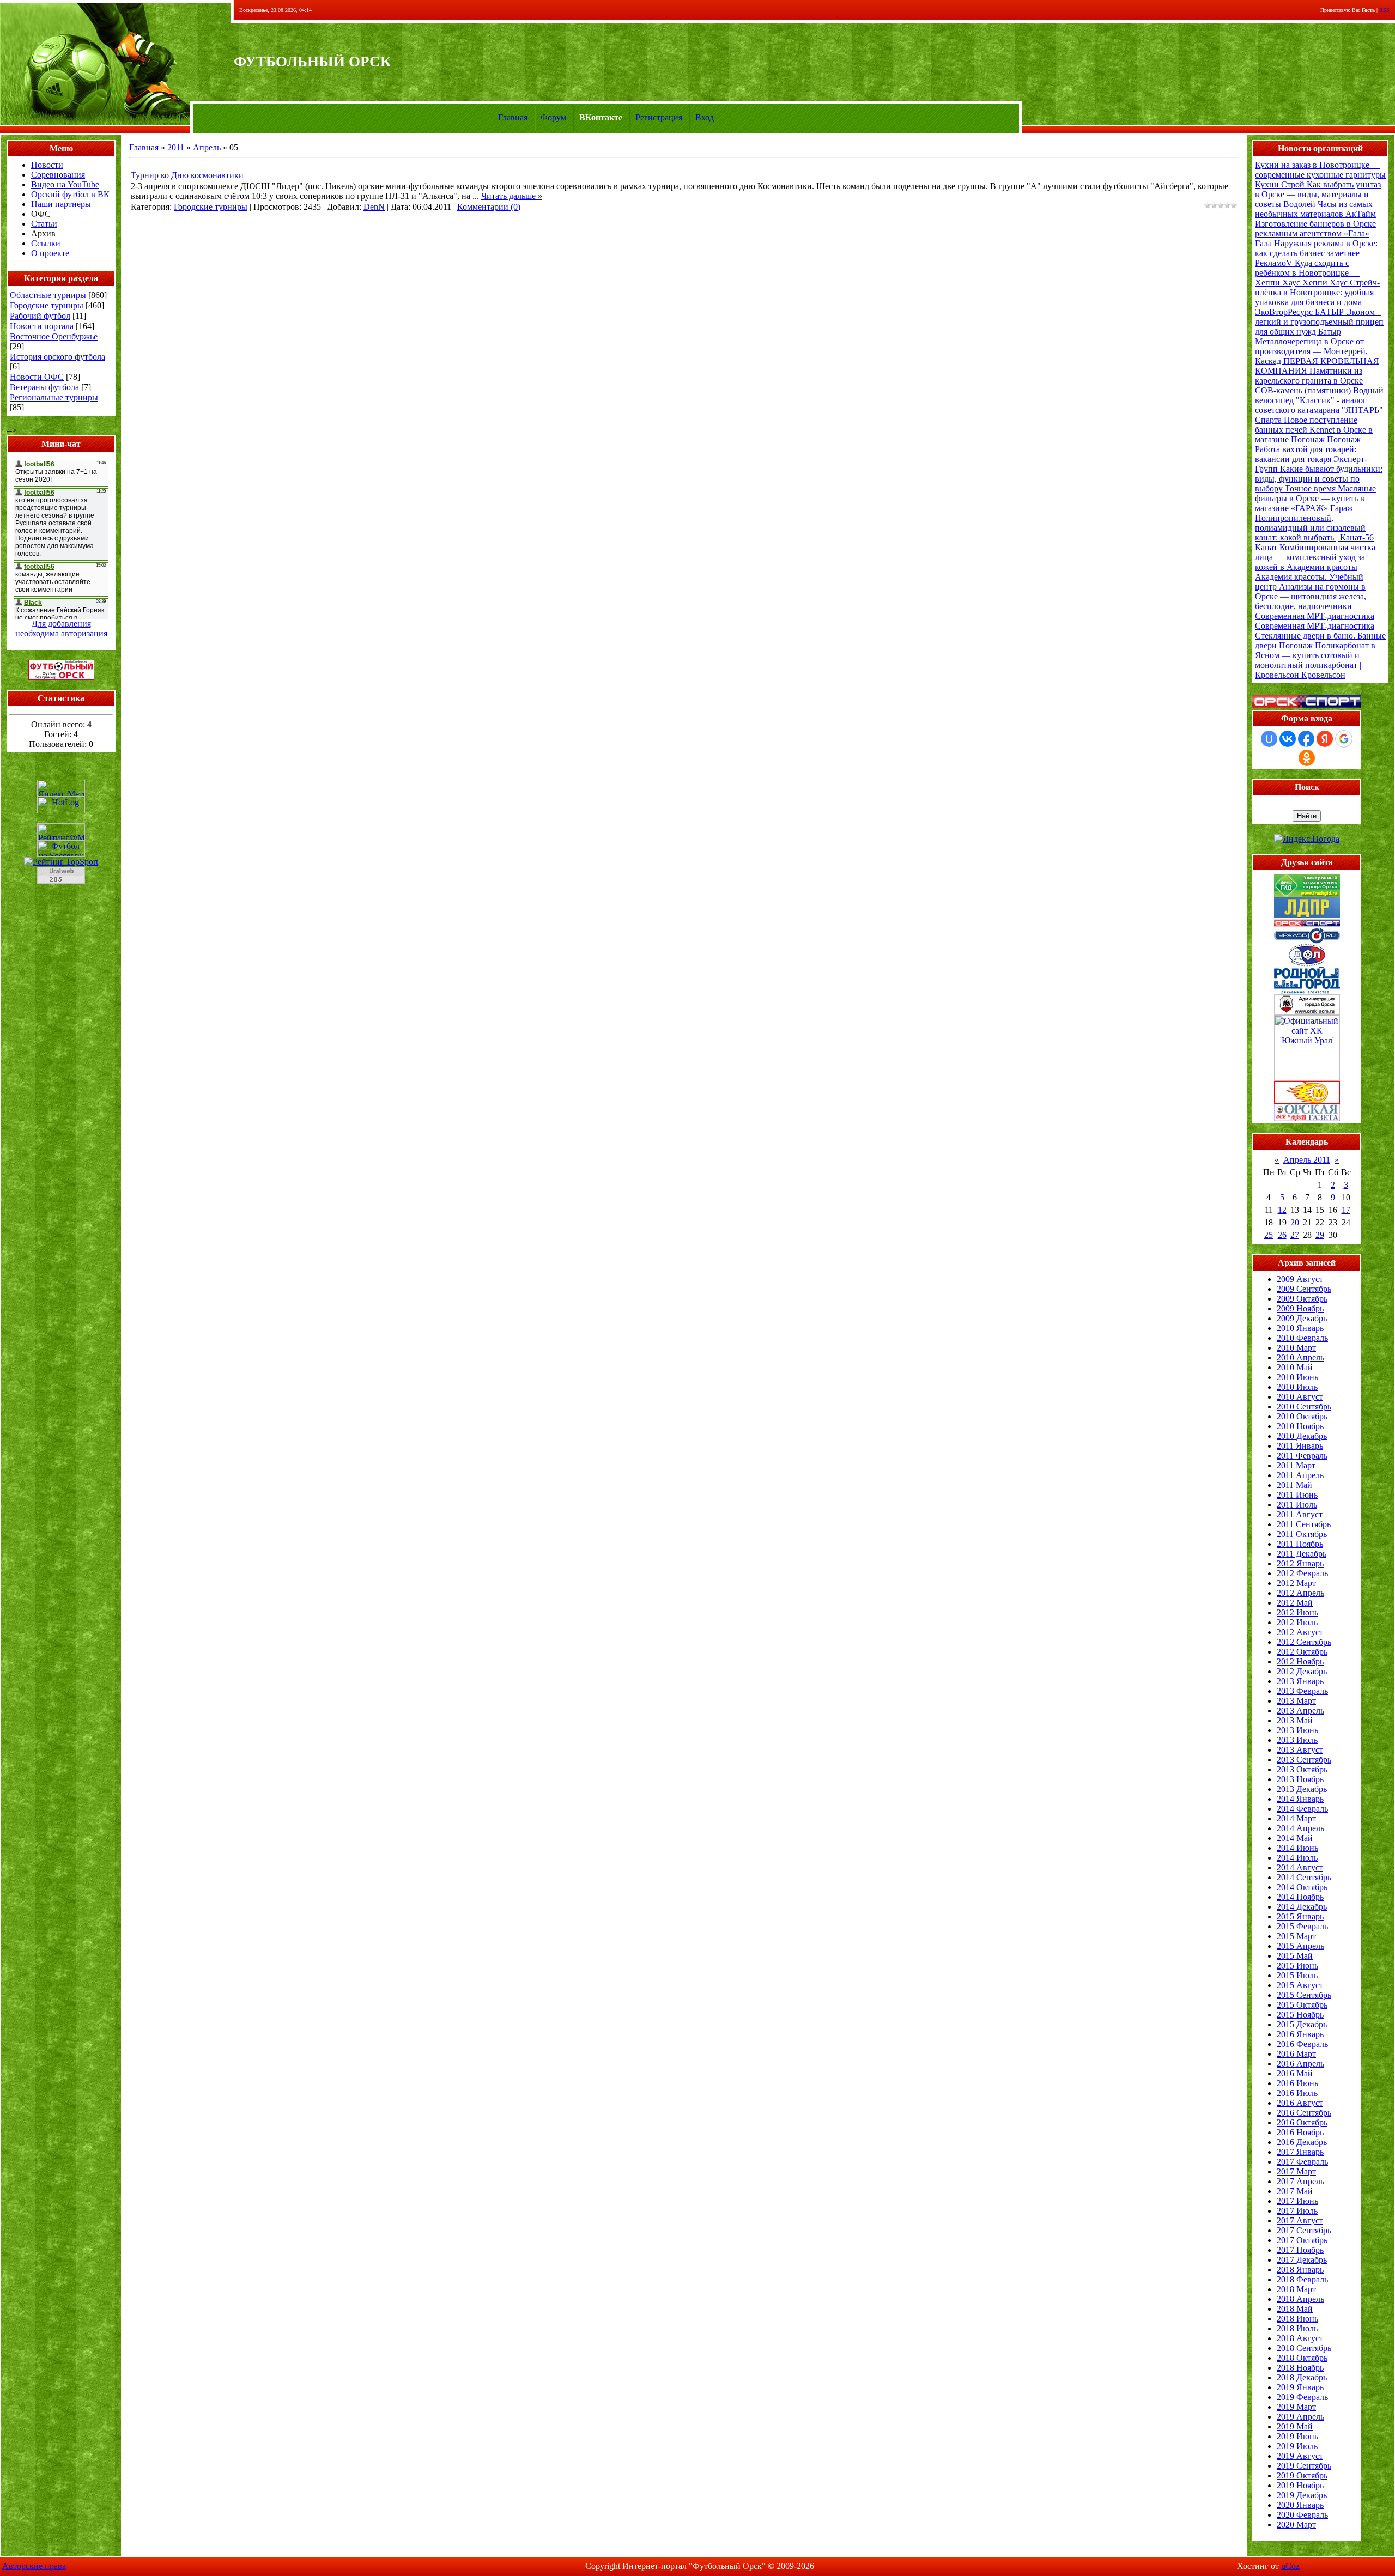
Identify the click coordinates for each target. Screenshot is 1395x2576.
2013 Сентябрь (1304, 1760)
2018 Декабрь (1302, 2377)
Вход (705, 117)
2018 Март (1296, 2289)
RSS (1384, 10)
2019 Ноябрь (1300, 2485)
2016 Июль (1297, 2093)
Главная (513, 117)
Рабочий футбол (40, 316)
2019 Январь (1300, 2387)
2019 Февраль (1302, 2397)
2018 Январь (1300, 2270)
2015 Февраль (1302, 1926)
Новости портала (42, 326)
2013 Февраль (1302, 1691)
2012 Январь (1300, 1563)
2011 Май (1294, 1485)
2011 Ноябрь (1300, 1544)
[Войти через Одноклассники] (1307, 758)
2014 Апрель (1300, 1828)
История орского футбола (57, 357)
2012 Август (1300, 1632)
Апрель (207, 147)
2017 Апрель (1300, 2181)
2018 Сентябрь (1304, 2348)
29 (1320, 1235)
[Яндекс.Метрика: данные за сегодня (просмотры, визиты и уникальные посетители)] (61, 788)
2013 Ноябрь (1300, 1779)
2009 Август (1300, 1279)
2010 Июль (1297, 1387)
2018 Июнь (1297, 2319)
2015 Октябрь (1302, 2005)
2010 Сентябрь (1304, 1407)
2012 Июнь (1297, 1612)
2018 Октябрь (1302, 2358)
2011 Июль (1297, 1505)
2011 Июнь (1297, 1495)
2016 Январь (1300, 2034)
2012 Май (1295, 1603)
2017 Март (1296, 2171)
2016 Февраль (1302, 2044)
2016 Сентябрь (1304, 2113)
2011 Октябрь (1302, 1534)
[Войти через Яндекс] (1325, 739)
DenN (374, 207)
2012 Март (1296, 1583)
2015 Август (1300, 1985)
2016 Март (1296, 2054)
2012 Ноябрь (1300, 1661)
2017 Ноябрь (1300, 2250)
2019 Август (1300, 2456)
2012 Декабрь (1302, 1671)
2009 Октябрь (1302, 1299)
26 (1282, 1235)
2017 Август (1300, 2220)
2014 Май (1295, 1838)
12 (1282, 1210)
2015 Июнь (1297, 1966)
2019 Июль (1297, 2446)
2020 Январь (1300, 2505)
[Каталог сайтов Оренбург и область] (61, 887)
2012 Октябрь (1302, 1652)
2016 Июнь (1297, 2083)
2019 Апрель (1300, 2417)
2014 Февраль (1302, 1809)
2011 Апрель (1300, 1475)
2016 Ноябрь (1300, 2132)
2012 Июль (1297, 1622)
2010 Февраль (1302, 1338)
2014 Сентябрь (1304, 1877)
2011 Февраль (1302, 1456)
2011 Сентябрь (1304, 1524)
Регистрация (659, 117)
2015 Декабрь (1302, 2024)
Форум (553, 117)
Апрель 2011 (1307, 1160)
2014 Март (1296, 1818)
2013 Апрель (1300, 1711)
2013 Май (1295, 1720)
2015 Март (1296, 1936)
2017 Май (1295, 2191)
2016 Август (1300, 2103)
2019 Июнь (1297, 2436)
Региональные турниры (54, 397)
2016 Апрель (1300, 2064)
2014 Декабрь (1302, 1907)
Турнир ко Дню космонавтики (187, 175)
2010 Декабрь (1302, 1436)
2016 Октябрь (1302, 2122)
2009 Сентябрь (1304, 1289)
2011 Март (1296, 1465)
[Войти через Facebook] (1306, 739)
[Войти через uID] (1269, 739)
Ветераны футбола (44, 387)
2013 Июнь (1297, 1730)
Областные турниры (48, 295)
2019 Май (1295, 2426)
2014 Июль (1297, 1858)
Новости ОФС (37, 377)
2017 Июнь (1297, 2201)
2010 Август (1300, 1397)
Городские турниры (47, 305)
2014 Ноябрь (1300, 1897)
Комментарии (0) (489, 207)
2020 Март (1296, 2525)
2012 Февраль (1302, 1573)
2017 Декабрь (1302, 2260)
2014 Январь (1300, 1799)
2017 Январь (1300, 2152)
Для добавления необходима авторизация (61, 628)
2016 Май (1295, 2073)
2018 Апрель (1300, 2299)
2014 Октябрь (1302, 1887)
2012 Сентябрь (1304, 1642)
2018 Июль (1297, 2328)
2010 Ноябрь (1300, 1426)
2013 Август (1300, 1750)
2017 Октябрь (1302, 2240)
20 (1295, 1222)
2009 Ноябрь (1300, 1308)
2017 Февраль (1302, 2162)
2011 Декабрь (1302, 1554)
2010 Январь (1300, 1328)
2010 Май (1295, 1367)
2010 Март (1296, 1348)
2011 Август (1300, 1514)
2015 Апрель (1300, 1946)
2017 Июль (1297, 2211)
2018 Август (1300, 2338)
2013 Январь (1300, 1681)
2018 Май (1295, 2309)
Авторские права (34, 2566)
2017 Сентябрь (1304, 2230)
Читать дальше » (512, 196)
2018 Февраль (1302, 2279)
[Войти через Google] (1344, 739)
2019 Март (1296, 2407)
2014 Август (1300, 1867)
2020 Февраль (1302, 2515)
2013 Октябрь (1302, 1769)
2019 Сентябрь (1304, 2466)
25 (1269, 1235)
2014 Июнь (1297, 1848)
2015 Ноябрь (1300, 2015)
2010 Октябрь (1302, 1416)
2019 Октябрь (1302, 2475)
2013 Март (1296, 1701)
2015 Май (1295, 1956)
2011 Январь (1300, 1446)
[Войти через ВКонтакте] (1288, 739)
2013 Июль (1297, 1740)
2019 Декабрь (1302, 2495)
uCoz (1290, 2566)
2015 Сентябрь (1304, 1995)
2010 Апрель (1300, 1357)
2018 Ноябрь (1300, 2368)
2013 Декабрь (1302, 1789)
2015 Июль (1297, 1975)
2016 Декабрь (1302, 2142)
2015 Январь (1300, 1916)
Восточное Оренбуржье (54, 336)
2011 (176, 147)
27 (1295, 1235)
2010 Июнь (1297, 1377)
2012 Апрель (1300, 1593)
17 (1346, 1210)
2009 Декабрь (1302, 1318)
